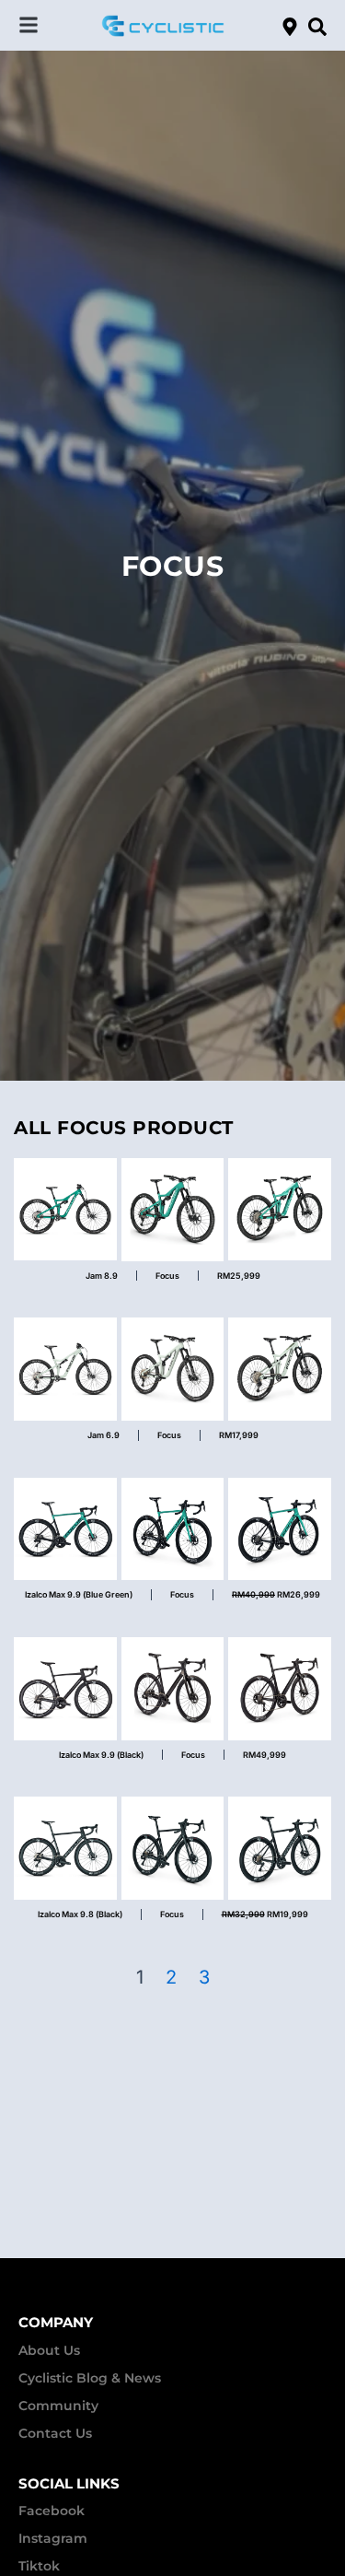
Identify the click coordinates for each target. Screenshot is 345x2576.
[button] (29, 25)
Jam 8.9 (102, 1276)
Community (58, 2406)
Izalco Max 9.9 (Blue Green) (79, 1594)
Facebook (52, 2511)
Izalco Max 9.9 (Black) (101, 1755)
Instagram (53, 2538)
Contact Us (55, 2433)
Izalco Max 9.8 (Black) (80, 1914)
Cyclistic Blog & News (90, 2378)
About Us (49, 2350)
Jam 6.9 (103, 1435)
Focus (167, 1276)
